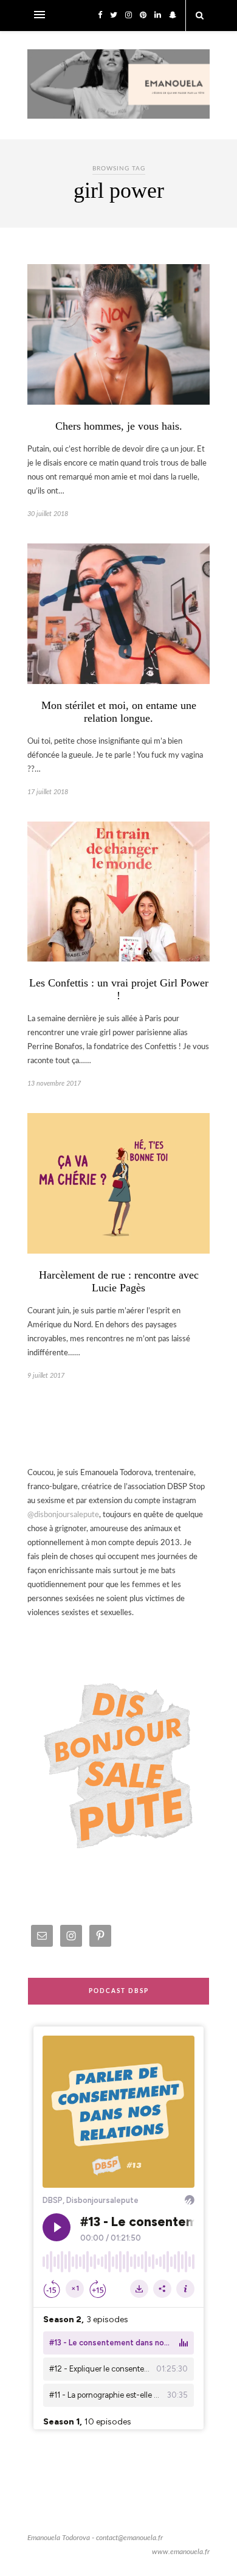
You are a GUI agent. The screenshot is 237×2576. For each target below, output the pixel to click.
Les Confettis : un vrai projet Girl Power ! (119, 989)
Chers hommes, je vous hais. (119, 426)
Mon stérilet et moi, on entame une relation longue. (119, 712)
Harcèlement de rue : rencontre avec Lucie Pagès (119, 1281)
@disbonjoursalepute (63, 1515)
